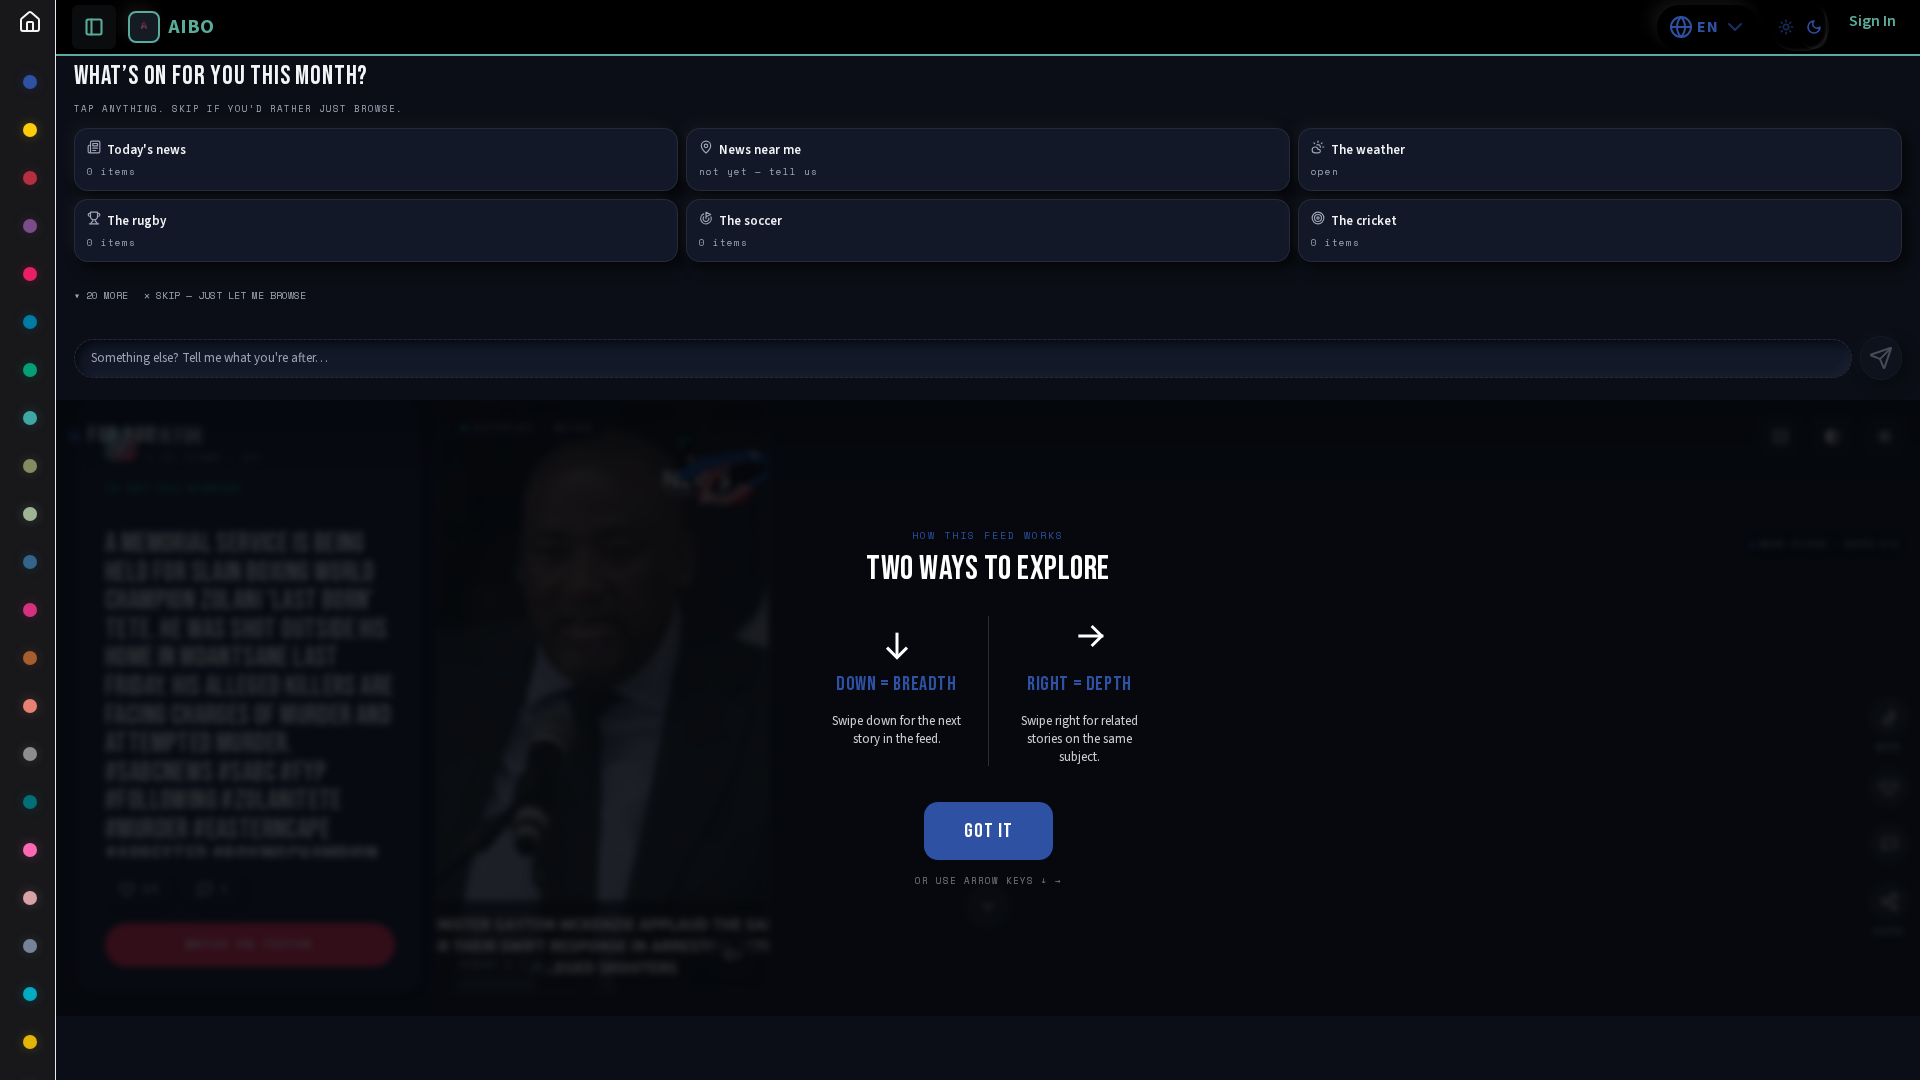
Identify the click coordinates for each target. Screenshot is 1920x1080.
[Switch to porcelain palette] (1786, 27)
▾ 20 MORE (101, 295)
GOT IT (988, 831)
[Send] (1881, 358)
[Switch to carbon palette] (1814, 27)
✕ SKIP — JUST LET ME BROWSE (225, 295)
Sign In (1872, 21)
